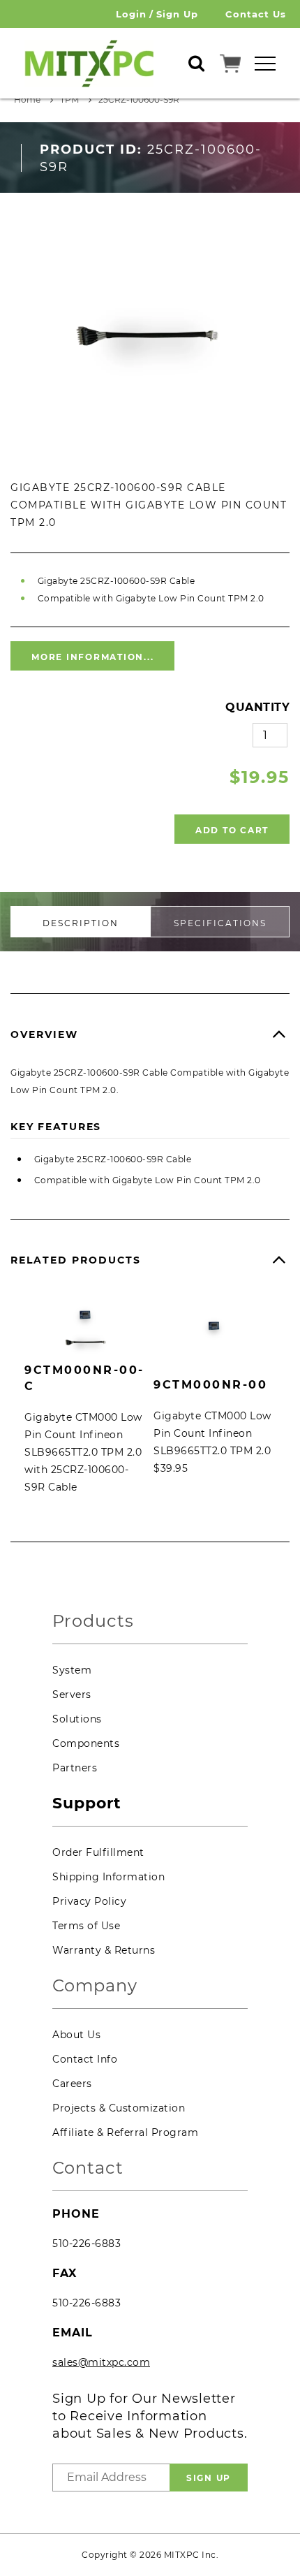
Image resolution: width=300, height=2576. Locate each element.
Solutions (77, 1719)
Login (131, 14)
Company (95, 1986)
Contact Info (85, 2059)
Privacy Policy (89, 1901)
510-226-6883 (87, 2244)
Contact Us (256, 14)
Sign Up (177, 14)
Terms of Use (86, 1926)
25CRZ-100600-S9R (139, 100)
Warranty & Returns (104, 1950)
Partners (75, 1768)
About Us (76, 2035)
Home (27, 100)
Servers (72, 1695)
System (72, 1670)
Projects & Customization (119, 2108)
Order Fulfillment (98, 1852)
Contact (88, 2168)
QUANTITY (257, 707)
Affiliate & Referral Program (125, 2132)
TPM (69, 100)
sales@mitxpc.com (101, 2362)
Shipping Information (108, 1877)
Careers (72, 2084)
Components (86, 1743)
